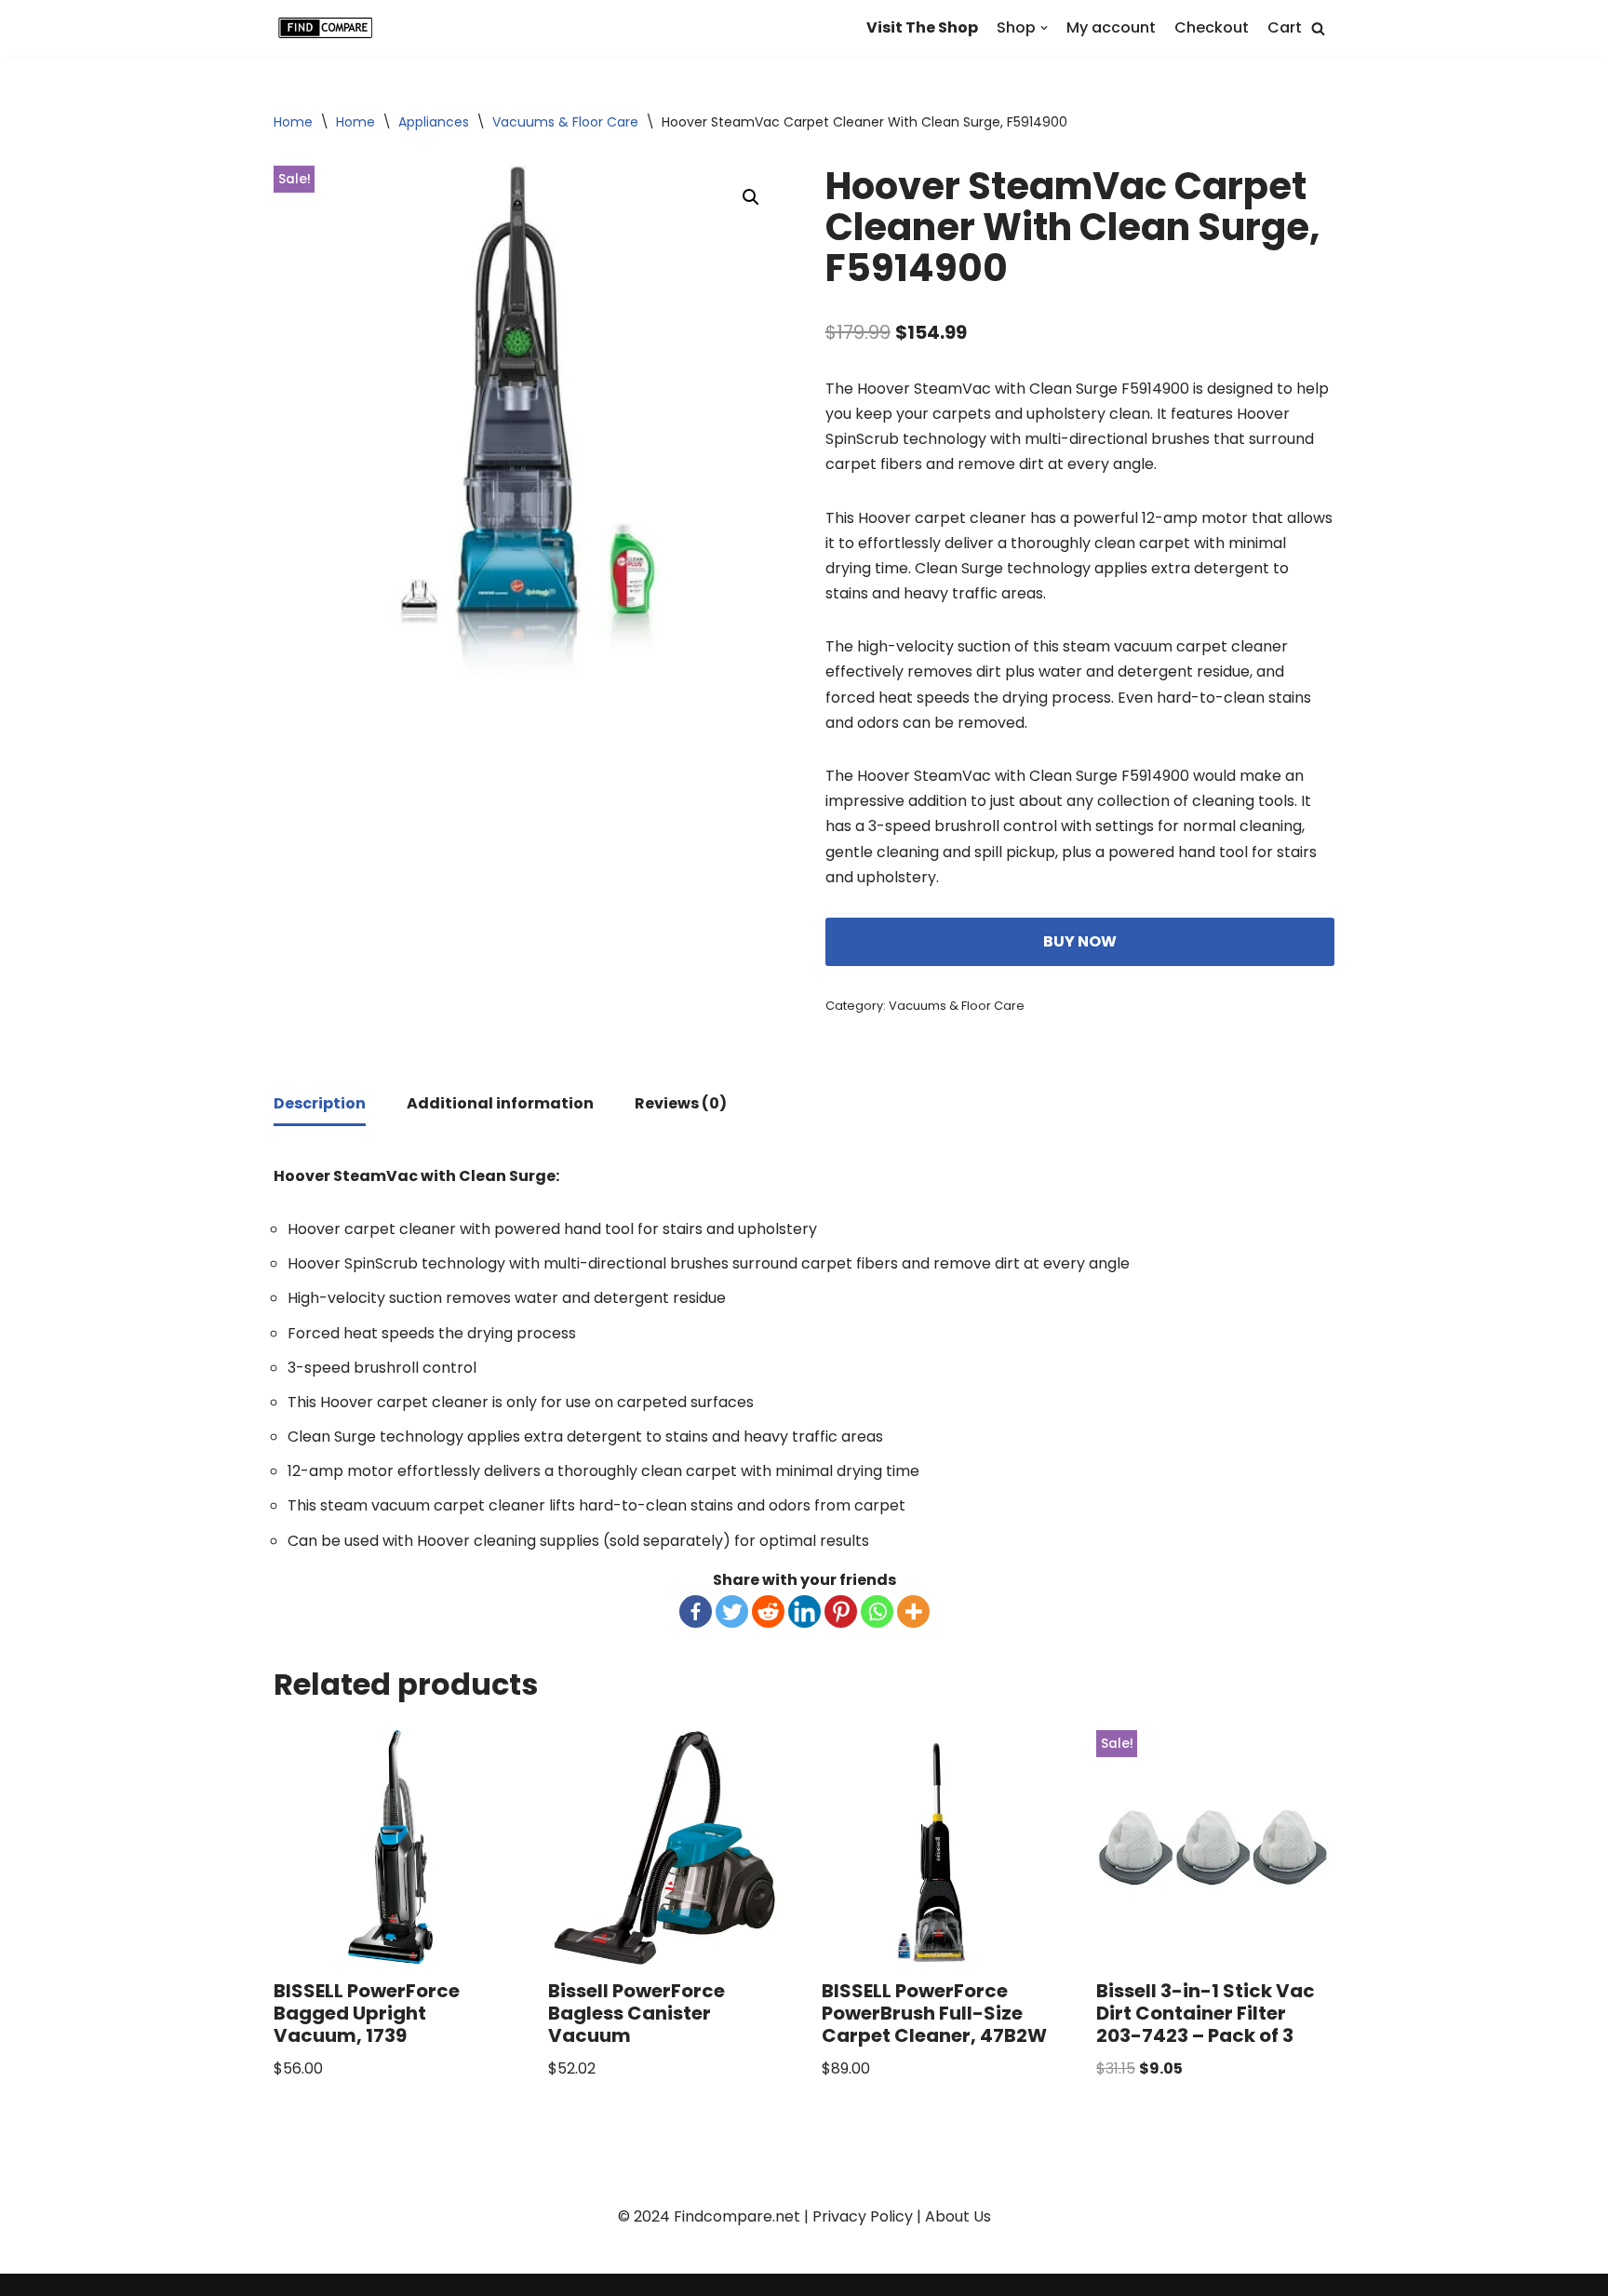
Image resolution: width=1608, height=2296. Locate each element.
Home (293, 122)
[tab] (320, 1105)
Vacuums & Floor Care (565, 122)
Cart (1285, 27)
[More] (913, 1611)
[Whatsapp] (877, 1611)
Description (320, 1103)
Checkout (1212, 27)
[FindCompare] (329, 28)
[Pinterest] (841, 1611)
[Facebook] (696, 1611)
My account (1111, 27)
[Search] (1318, 28)
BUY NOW (1080, 941)
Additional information (500, 1103)
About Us (958, 2216)
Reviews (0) (681, 1103)
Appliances (434, 122)
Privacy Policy (863, 2216)
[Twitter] (732, 1611)
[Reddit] (768, 1611)
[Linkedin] (804, 1611)
